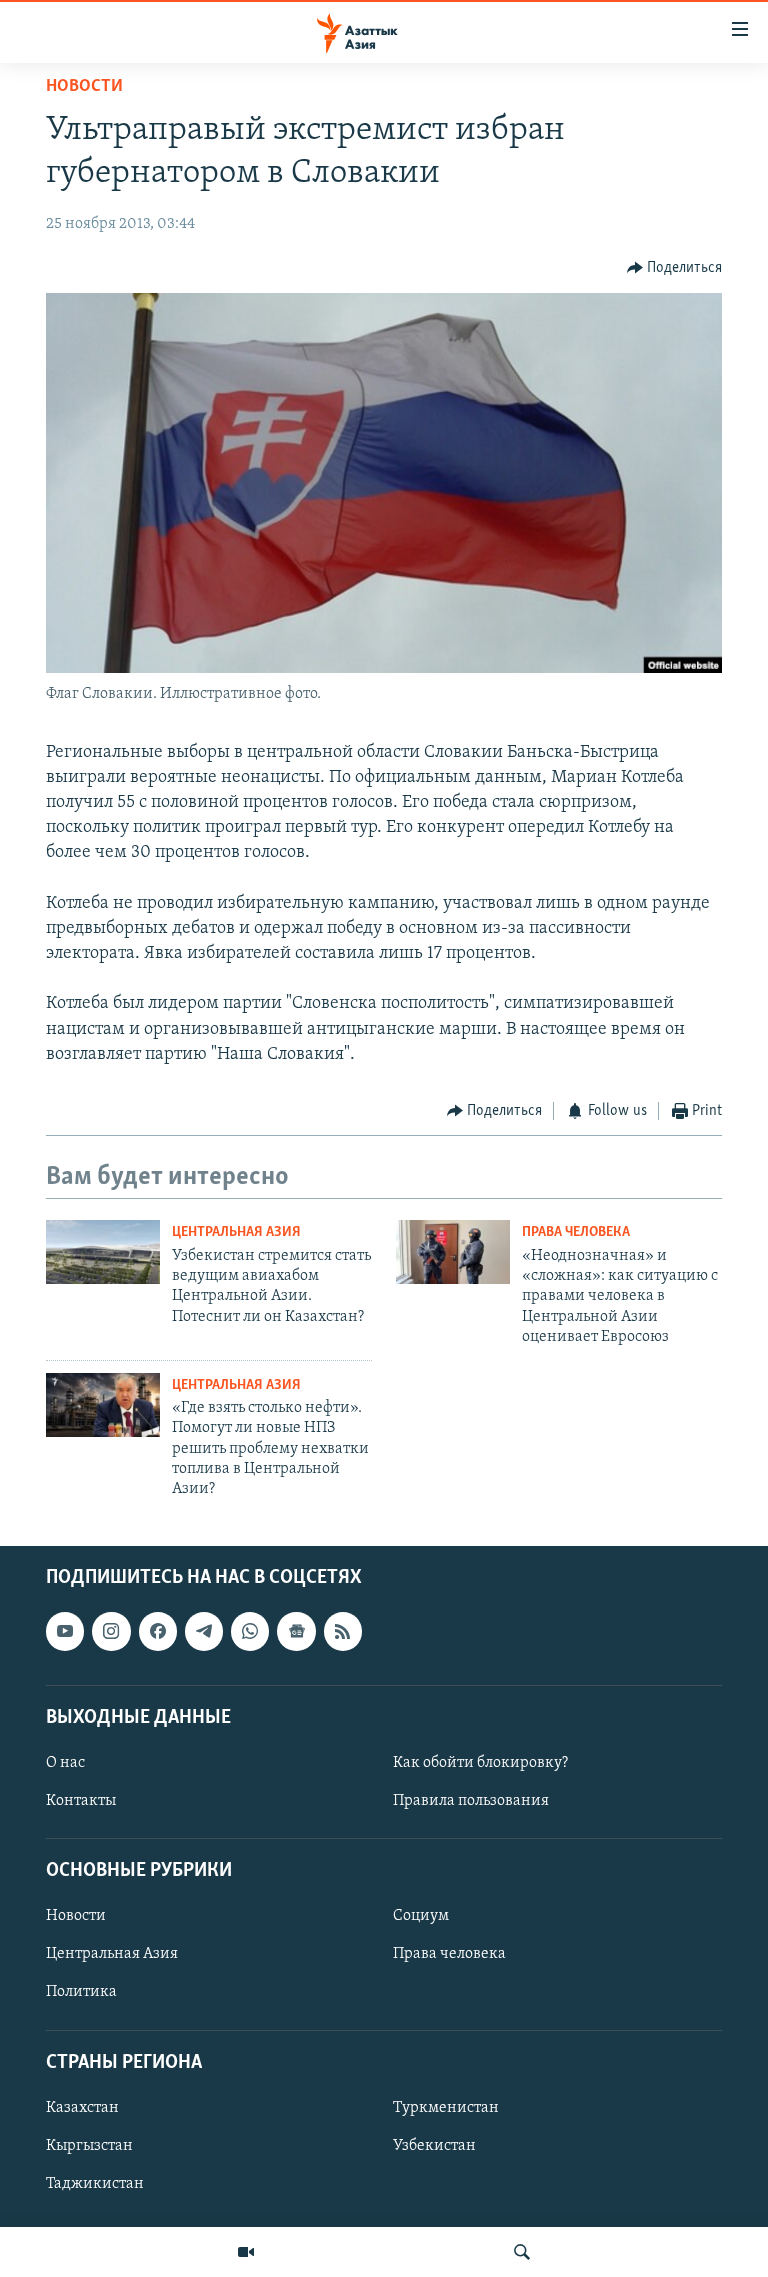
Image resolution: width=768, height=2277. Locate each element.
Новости (84, 87)
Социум (421, 1916)
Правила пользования (471, 1801)
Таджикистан (95, 2184)
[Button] (675, 268)
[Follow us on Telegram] (204, 1631)
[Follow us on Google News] (296, 1631)
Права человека (576, 1232)
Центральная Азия (236, 1232)
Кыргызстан (89, 2146)
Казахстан (82, 2108)
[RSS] (343, 1631)
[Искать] (522, 2252)
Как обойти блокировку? (480, 1763)
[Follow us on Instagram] (111, 1631)
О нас (65, 1763)
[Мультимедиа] (246, 2252)
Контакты (81, 1801)
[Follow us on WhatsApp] (250, 1631)
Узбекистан (434, 2146)
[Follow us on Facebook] (158, 1631)
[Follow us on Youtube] (65, 1631)
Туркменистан (446, 2108)
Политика (81, 1992)
